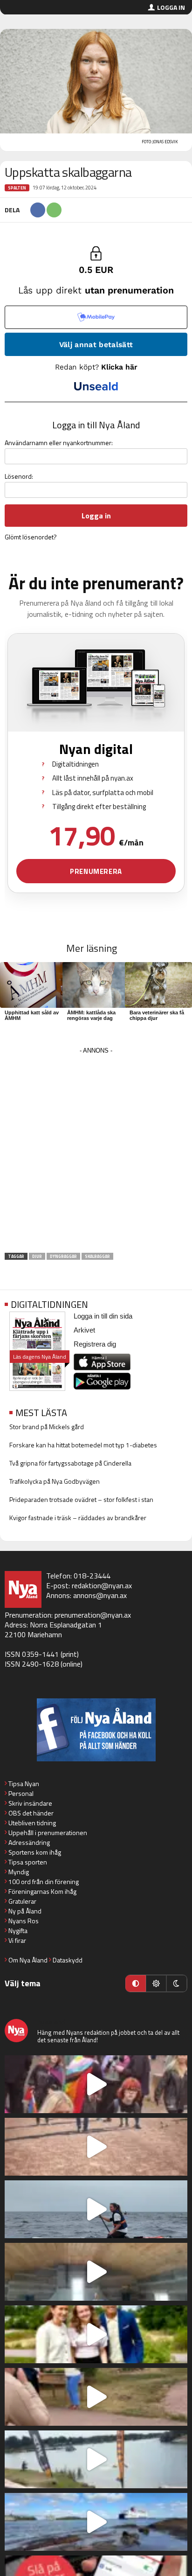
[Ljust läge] (156, 1983)
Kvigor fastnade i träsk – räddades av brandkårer (78, 1518)
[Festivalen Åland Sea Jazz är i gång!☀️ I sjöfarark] (96, 2272)
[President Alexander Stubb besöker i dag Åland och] (96, 2397)
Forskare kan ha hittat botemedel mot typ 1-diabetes (83, 1445)
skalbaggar (97, 1256)
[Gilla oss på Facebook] (96, 1730)
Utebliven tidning (32, 1823)
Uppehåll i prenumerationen (48, 1833)
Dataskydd (68, 1960)
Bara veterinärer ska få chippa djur (157, 1015)
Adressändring (29, 1842)
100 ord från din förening (44, 1881)
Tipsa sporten (28, 1862)
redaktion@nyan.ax (102, 1585)
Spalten (17, 188)
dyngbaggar (63, 1256)
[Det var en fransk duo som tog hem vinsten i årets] (96, 2459)
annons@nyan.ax (100, 1595)
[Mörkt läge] (177, 1983)
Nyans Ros (24, 1921)
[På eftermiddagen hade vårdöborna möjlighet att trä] (96, 2334)
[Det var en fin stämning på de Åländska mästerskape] (96, 2147)
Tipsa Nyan (24, 1784)
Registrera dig (95, 1344)
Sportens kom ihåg (35, 1852)
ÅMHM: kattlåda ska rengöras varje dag (91, 1015)
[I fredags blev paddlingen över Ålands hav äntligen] (96, 2209)
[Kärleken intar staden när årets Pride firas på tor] (96, 2084)
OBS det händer (31, 1813)
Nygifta (18, 1930)
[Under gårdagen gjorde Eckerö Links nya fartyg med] (96, 2522)
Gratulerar (22, 1901)
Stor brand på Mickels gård (47, 1427)
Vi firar (17, 1940)
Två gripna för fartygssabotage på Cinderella (70, 1463)
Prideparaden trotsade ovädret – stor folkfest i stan (81, 1499)
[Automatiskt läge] (136, 1983)
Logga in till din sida (103, 1316)
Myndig (19, 1872)
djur (37, 1256)
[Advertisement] (96, 1153)
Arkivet (84, 1330)
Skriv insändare (30, 1803)
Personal (21, 1793)
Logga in (171, 7)
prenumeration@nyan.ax (93, 1615)
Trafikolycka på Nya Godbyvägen (55, 1481)
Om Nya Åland (28, 1960)
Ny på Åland (25, 1911)
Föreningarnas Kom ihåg (42, 1891)
